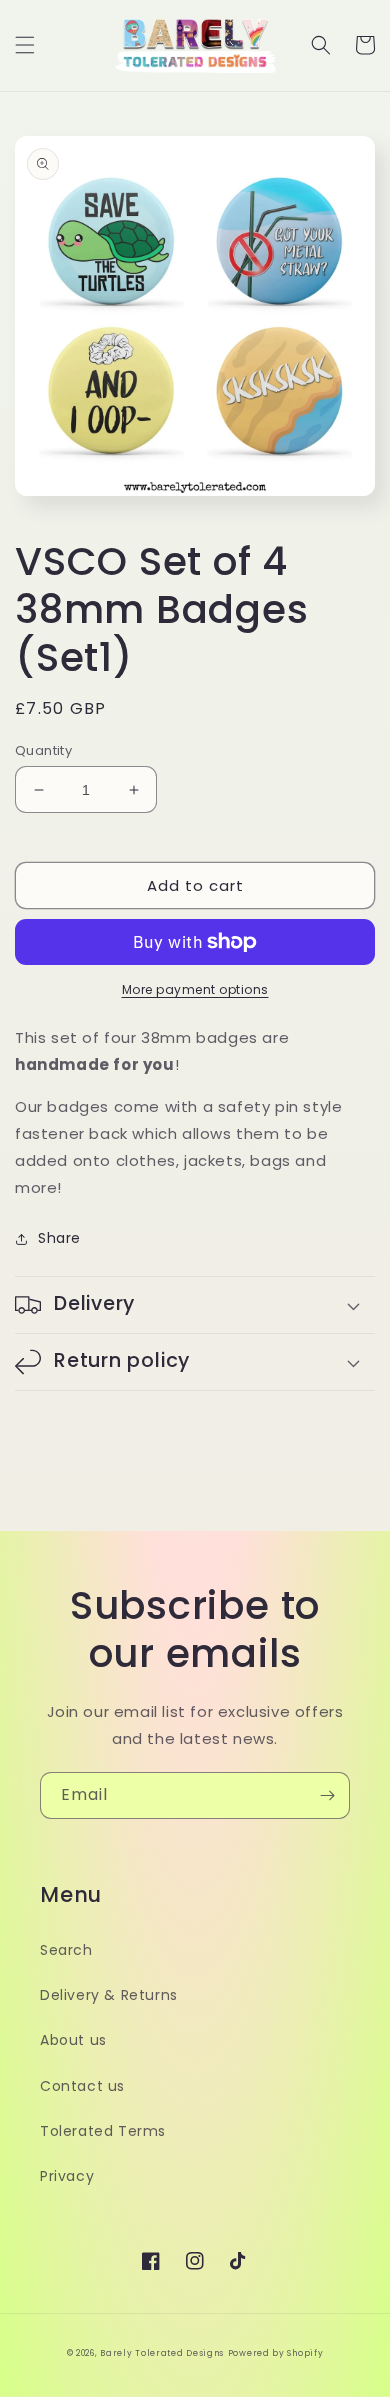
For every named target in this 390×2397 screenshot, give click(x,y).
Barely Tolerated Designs (162, 2353)
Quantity (43, 750)
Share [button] (59, 1238)
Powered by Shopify (276, 2353)
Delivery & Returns (109, 1995)
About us (73, 2040)
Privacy (67, 2176)
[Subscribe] (327, 1795)
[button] (25, 45)
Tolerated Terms (103, 2131)
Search (66, 1950)
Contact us (82, 2086)
